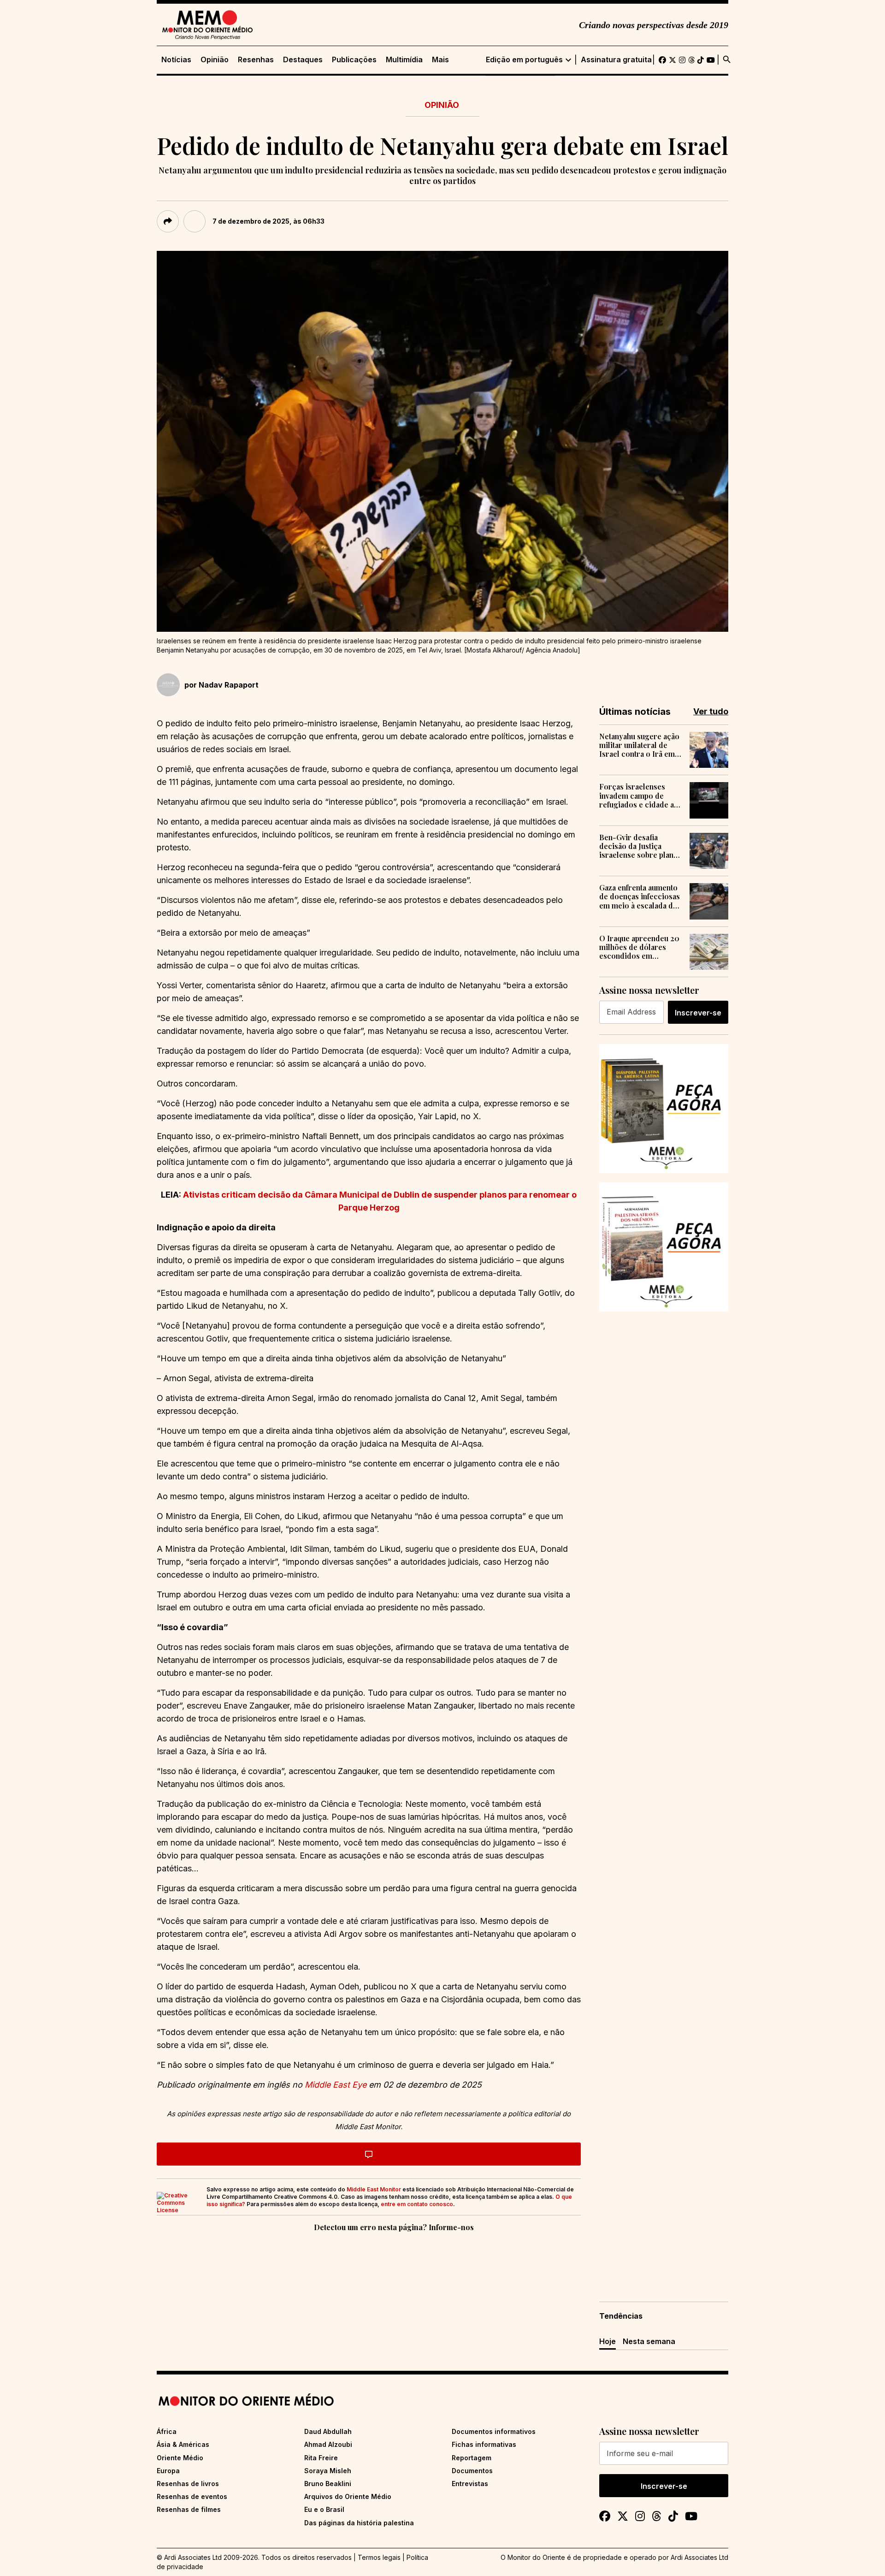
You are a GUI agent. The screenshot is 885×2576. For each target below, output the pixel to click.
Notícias (176, 60)
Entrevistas (470, 2484)
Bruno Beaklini (328, 2484)
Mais (440, 60)
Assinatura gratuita (616, 60)
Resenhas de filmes (189, 2509)
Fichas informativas (484, 2444)
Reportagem (472, 2458)
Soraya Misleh (328, 2471)
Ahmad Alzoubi (328, 2444)
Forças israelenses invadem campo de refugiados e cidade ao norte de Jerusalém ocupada (639, 795)
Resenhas (256, 60)
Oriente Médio (180, 2458)
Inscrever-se (698, 1013)
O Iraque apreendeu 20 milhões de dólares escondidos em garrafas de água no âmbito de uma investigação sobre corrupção (639, 947)
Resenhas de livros (188, 2484)
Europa (168, 2471)
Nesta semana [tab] (649, 2341)
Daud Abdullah (328, 2431)
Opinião (215, 60)
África (167, 2431)
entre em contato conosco (417, 2204)
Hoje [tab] (608, 2341)
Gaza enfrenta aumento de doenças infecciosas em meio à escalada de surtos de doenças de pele (640, 896)
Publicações (354, 60)
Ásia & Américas (183, 2444)
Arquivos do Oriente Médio (348, 2496)
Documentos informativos (494, 2431)
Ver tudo (711, 711)
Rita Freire (321, 2458)
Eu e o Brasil (324, 2509)
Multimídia (404, 60)
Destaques (303, 60)
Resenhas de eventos (192, 2496)
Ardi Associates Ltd (699, 2557)
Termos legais (379, 2557)
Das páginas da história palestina (359, 2523)
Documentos (472, 2471)
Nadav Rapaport (229, 685)
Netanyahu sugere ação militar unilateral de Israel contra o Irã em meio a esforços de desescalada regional (639, 745)
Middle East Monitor (374, 2189)
